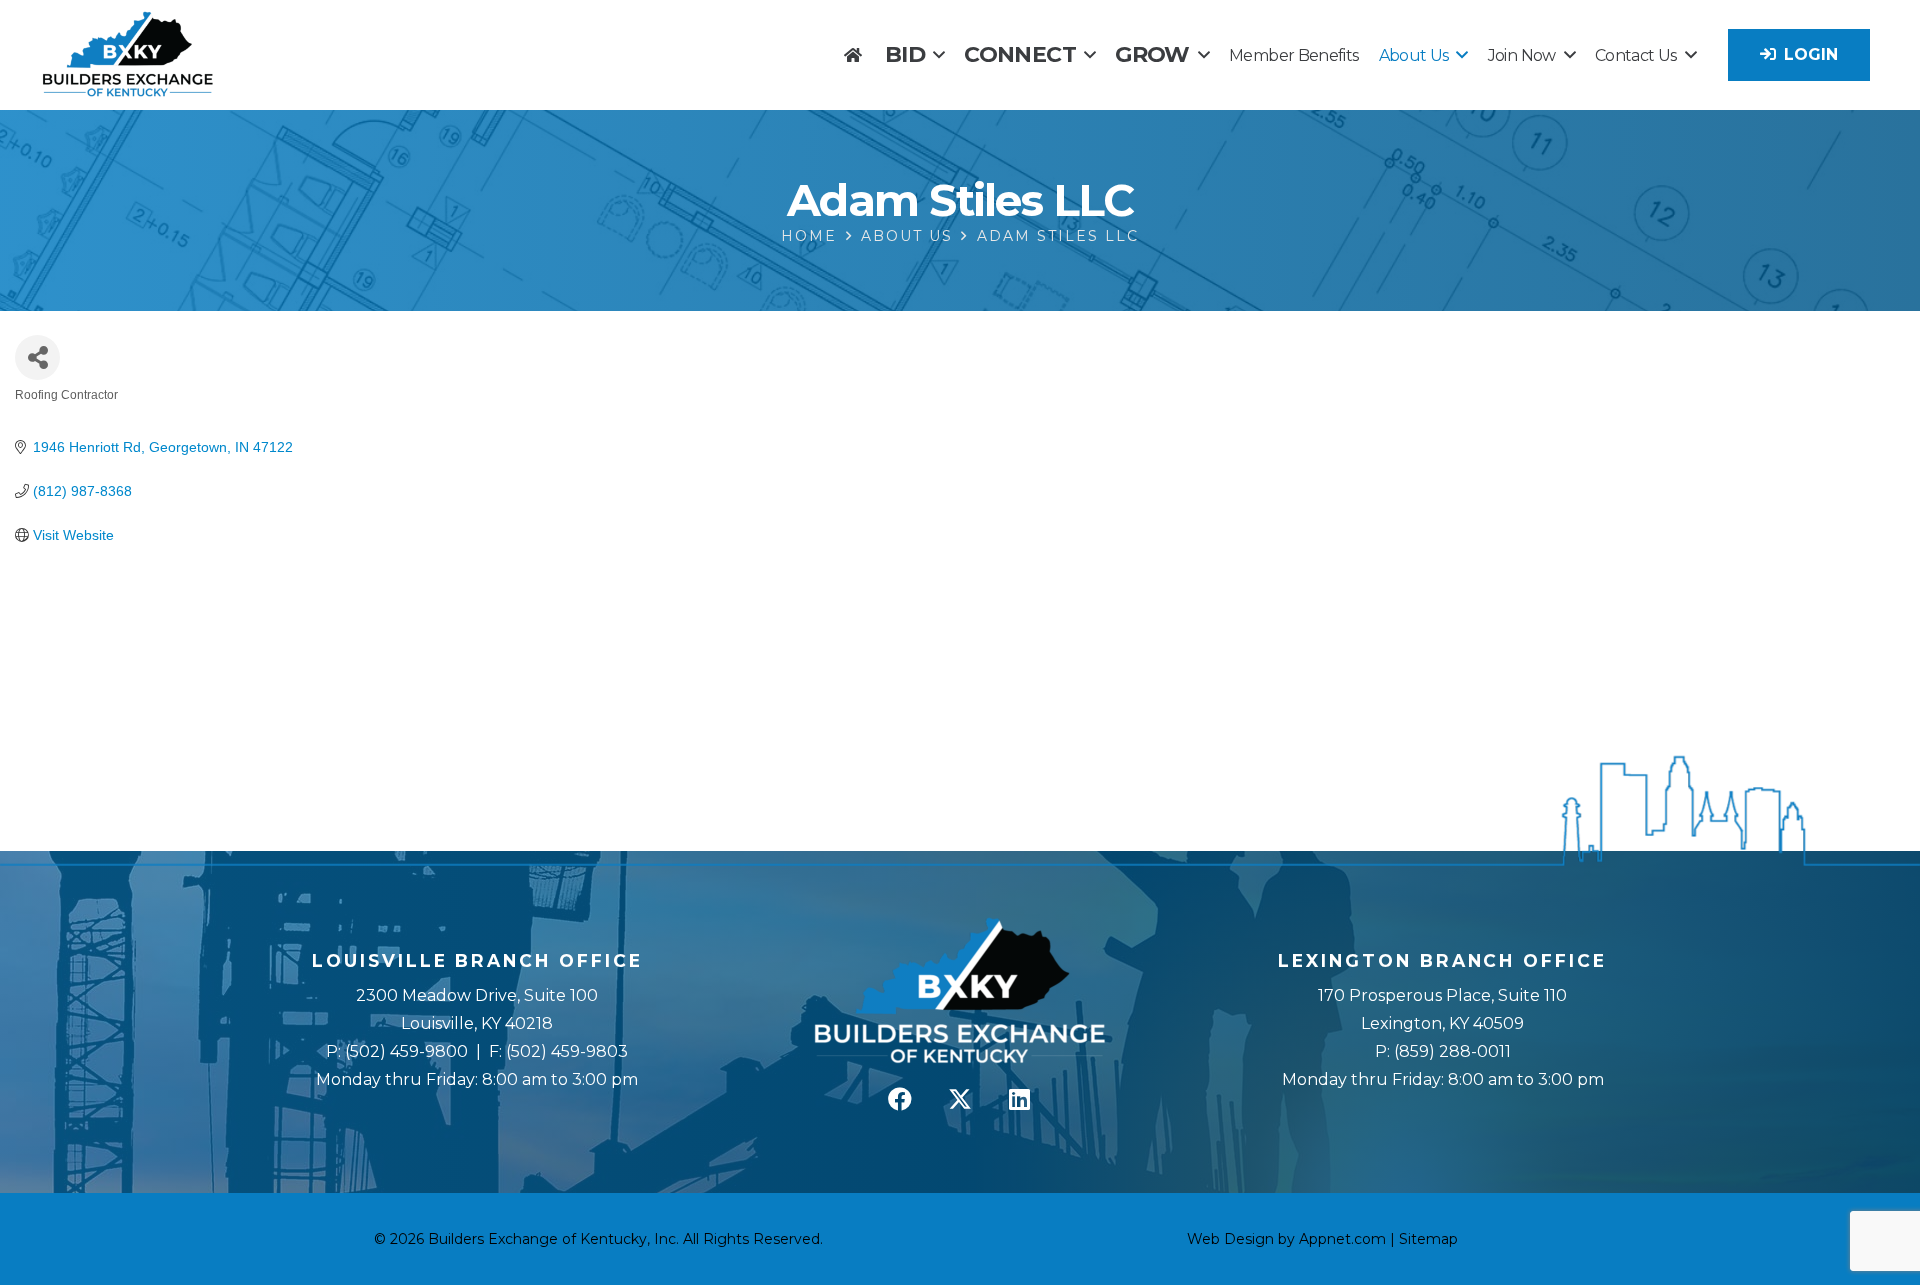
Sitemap (1428, 1239)
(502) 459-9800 (406, 1051)
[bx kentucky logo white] (960, 992)
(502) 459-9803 (567, 1051)
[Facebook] (900, 1099)
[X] (960, 1099)
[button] (938, 54)
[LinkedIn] (1020, 1099)
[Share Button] (37, 357)
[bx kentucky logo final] (128, 55)
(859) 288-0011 (1450, 1051)
